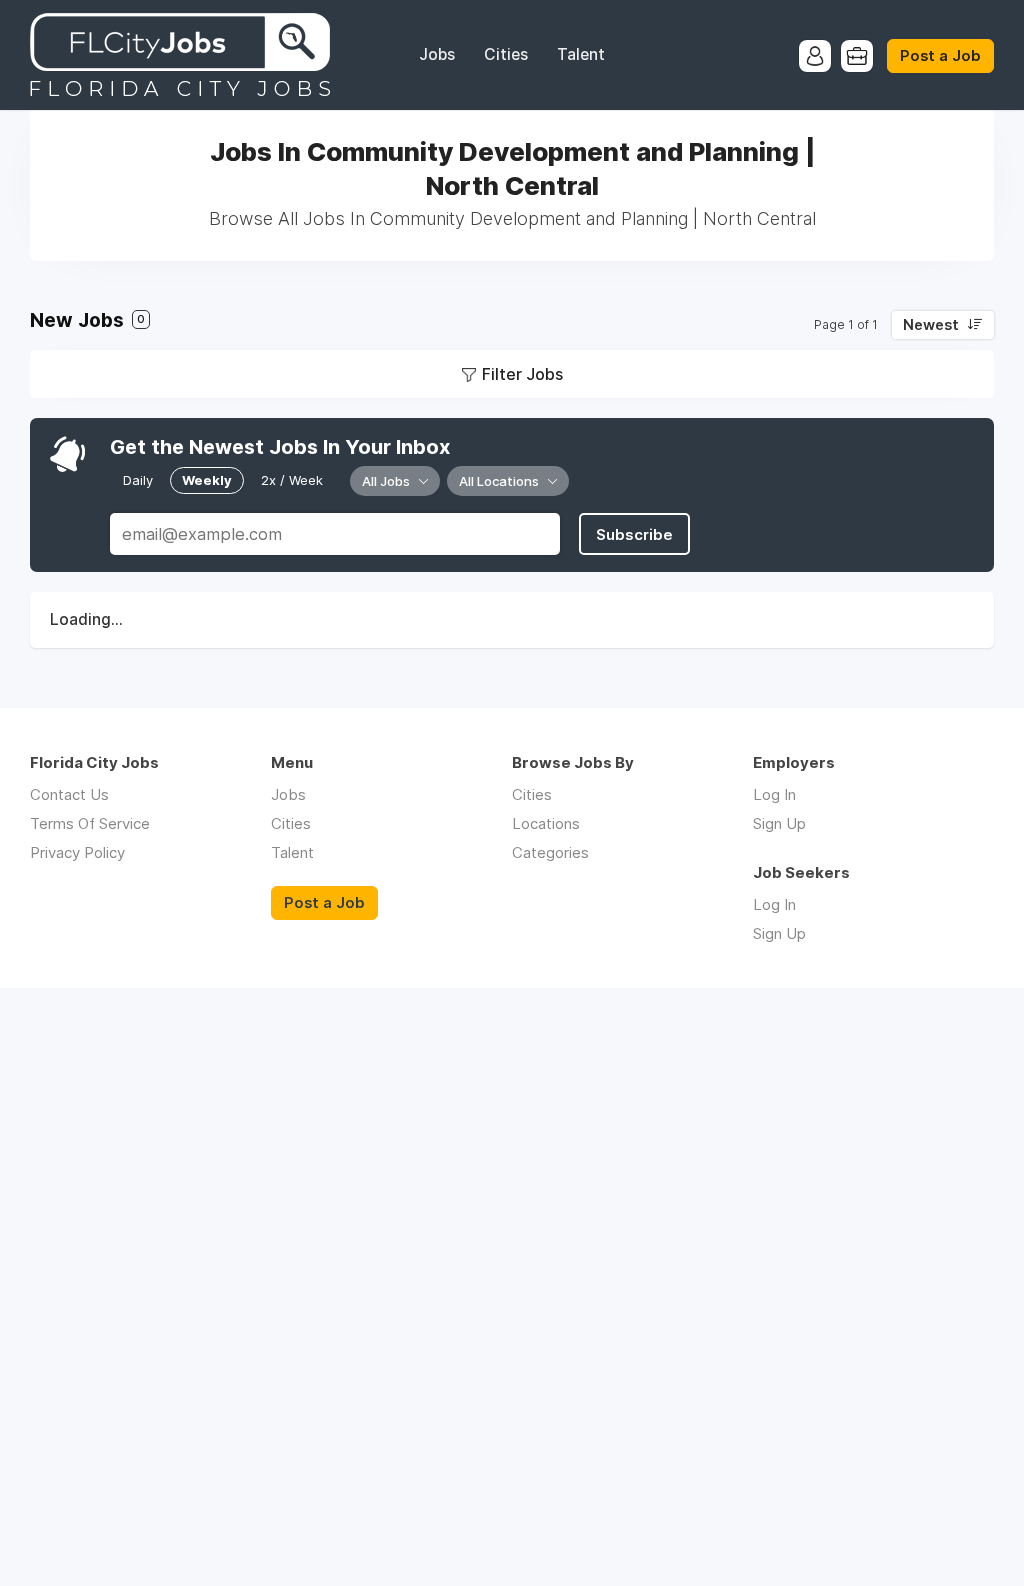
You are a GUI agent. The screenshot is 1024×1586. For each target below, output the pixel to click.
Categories (550, 852)
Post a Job (940, 56)
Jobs (437, 54)
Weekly (207, 480)
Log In (774, 794)
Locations (546, 823)
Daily (138, 480)
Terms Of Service (90, 823)
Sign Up (779, 823)
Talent (581, 54)
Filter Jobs (522, 374)
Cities (506, 54)
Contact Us (69, 794)
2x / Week (292, 480)
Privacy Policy (77, 852)
